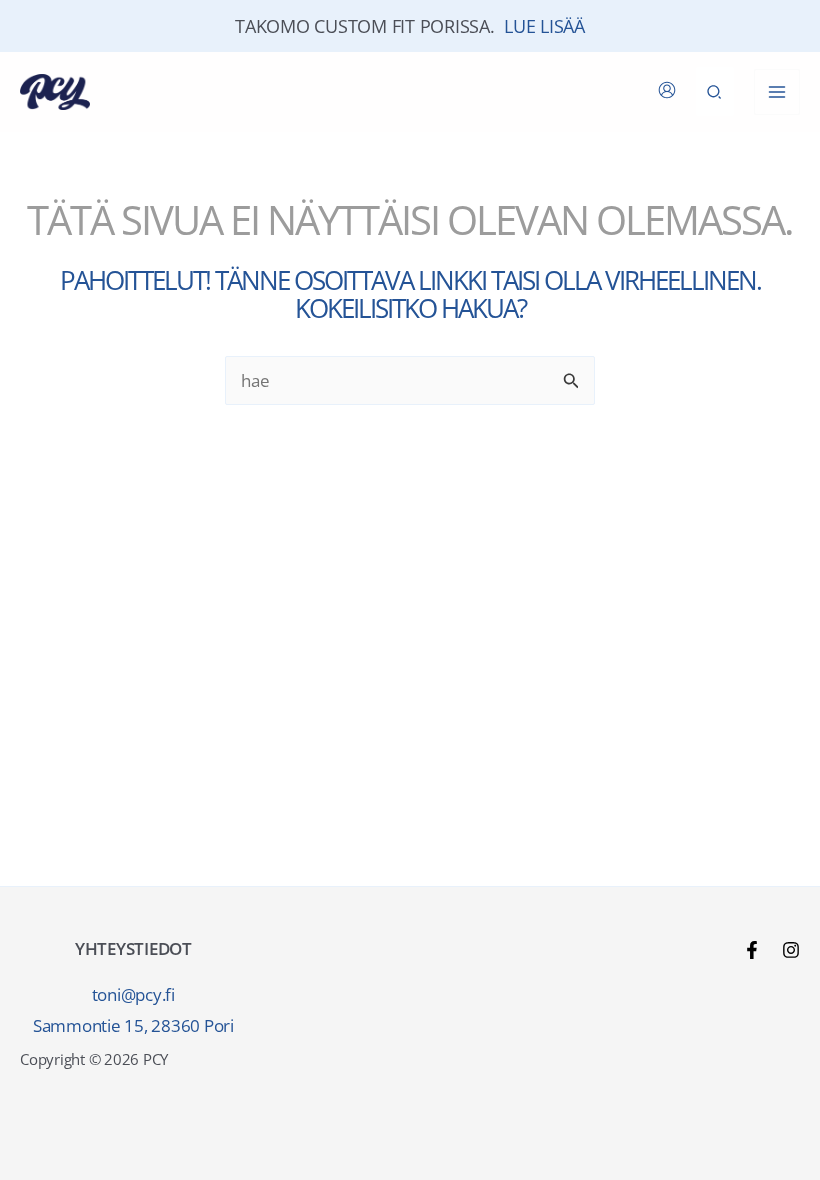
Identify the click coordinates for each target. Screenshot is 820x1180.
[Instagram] (791, 950)
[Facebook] (752, 950)
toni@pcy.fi (133, 994)
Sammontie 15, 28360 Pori (133, 1025)
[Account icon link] (667, 90)
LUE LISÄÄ (544, 26)
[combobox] (410, 380)
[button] (715, 91)
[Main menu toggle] (777, 92)
